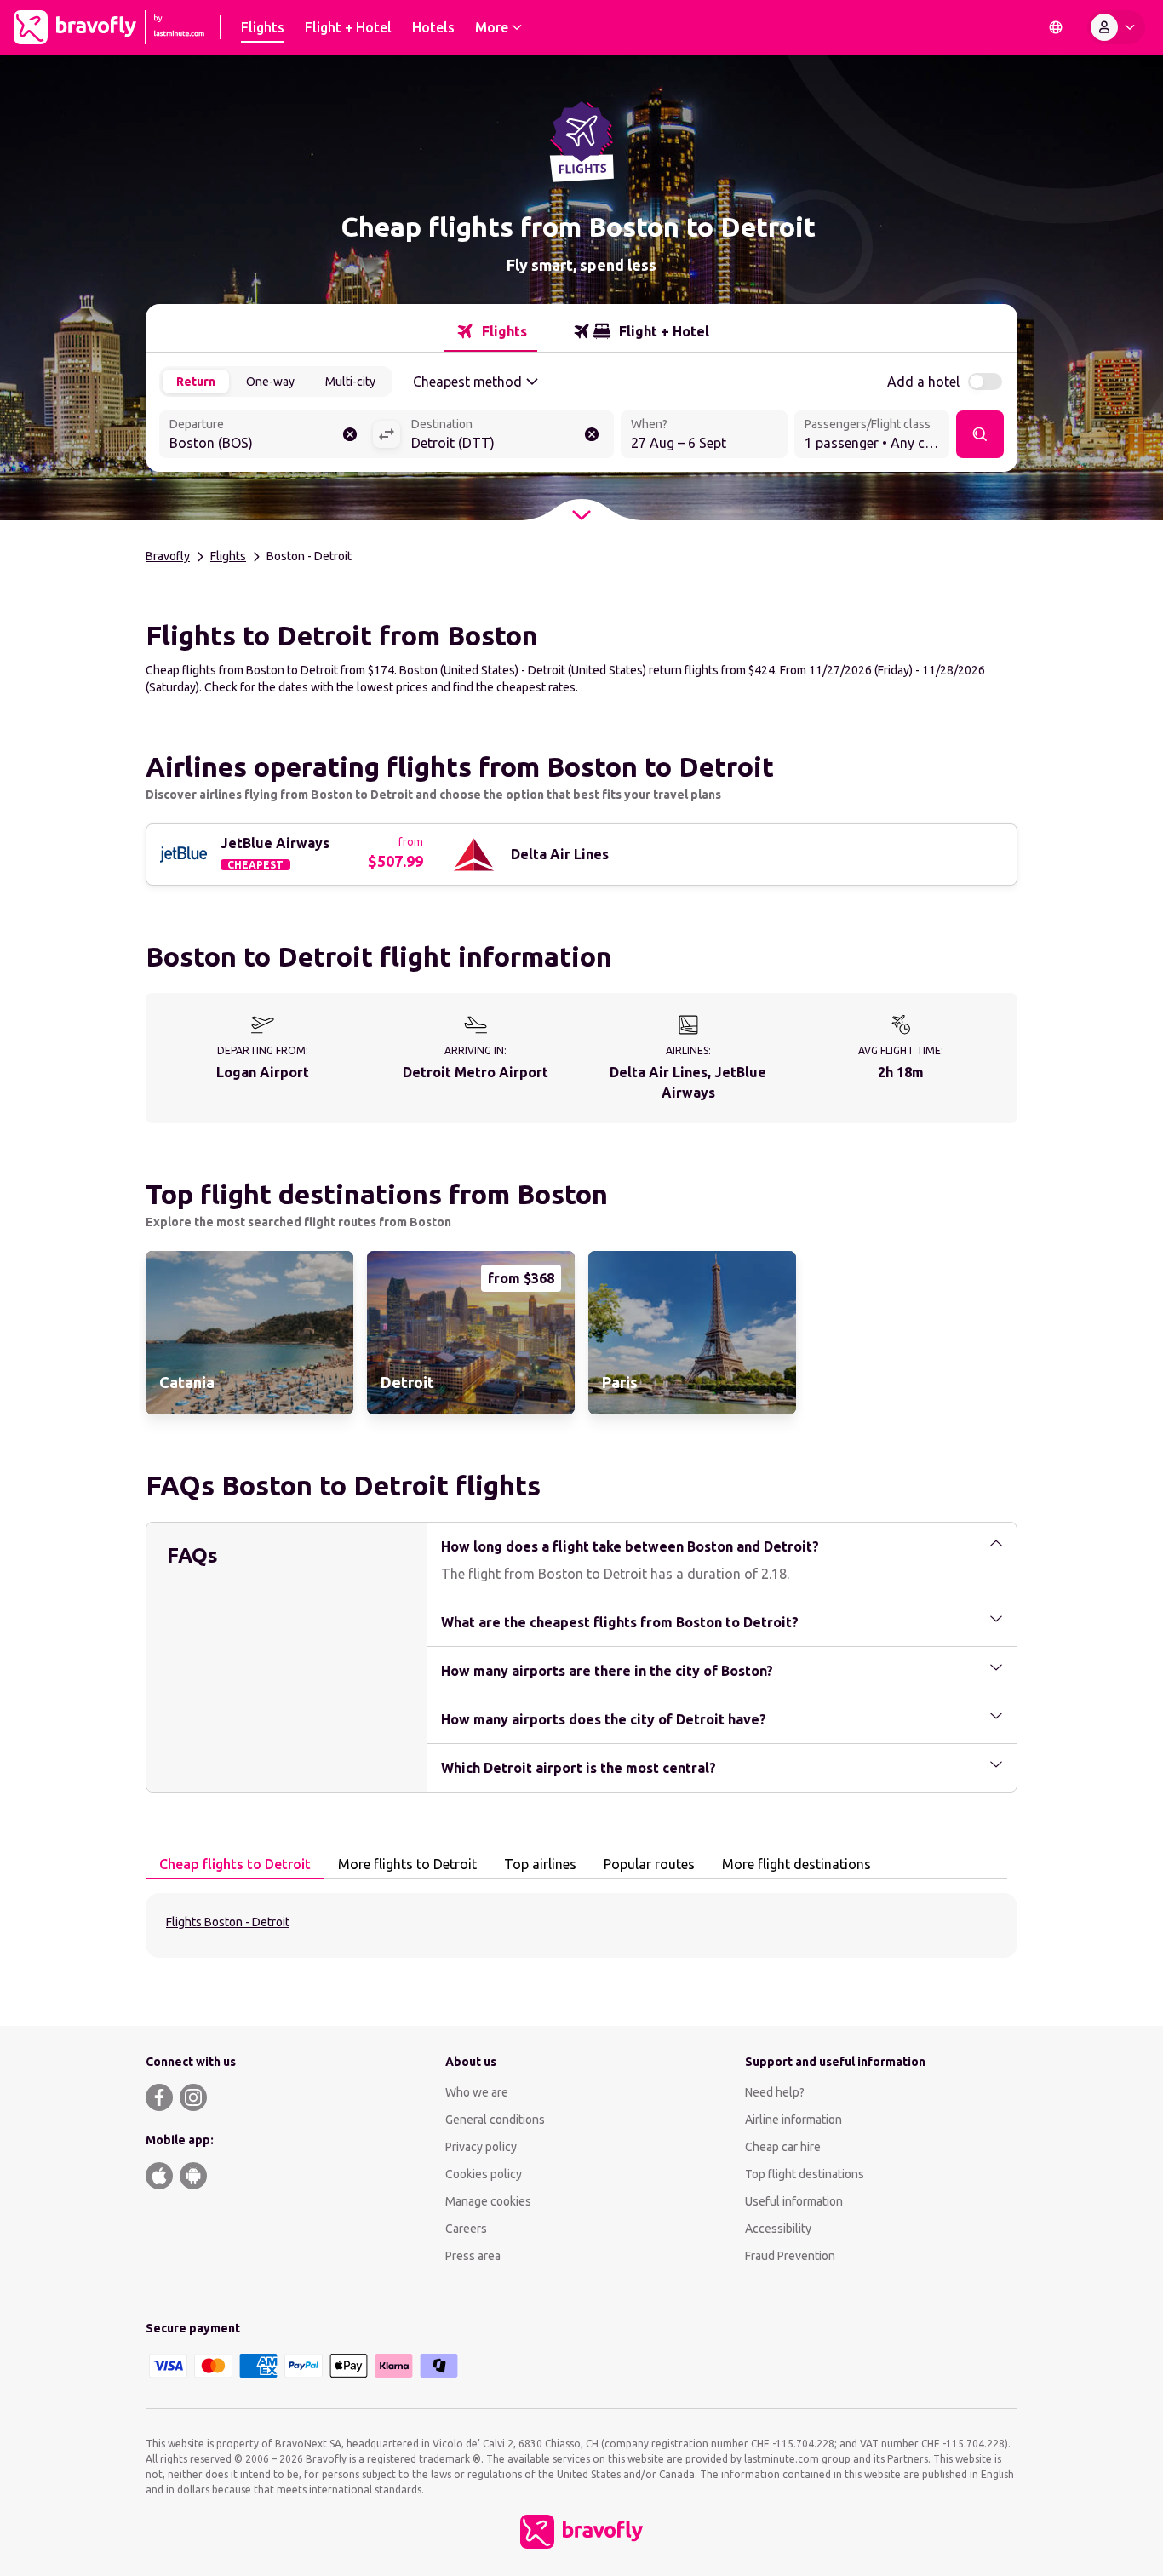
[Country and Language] (1056, 27)
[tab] (491, 331)
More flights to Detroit (407, 1864)
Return (196, 382)
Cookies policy (484, 2174)
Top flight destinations (805, 2174)
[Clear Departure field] (350, 434)
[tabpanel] (581, 1925)
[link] (249, 1333)
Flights (228, 556)
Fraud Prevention (790, 2256)
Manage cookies (488, 2201)
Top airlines (540, 1864)
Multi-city (350, 382)
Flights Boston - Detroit (228, 1922)
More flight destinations (796, 1864)
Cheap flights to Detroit (235, 1864)
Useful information (794, 2201)
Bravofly (168, 556)
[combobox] (266, 436)
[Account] (1116, 27)
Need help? (775, 2092)
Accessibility (778, 2229)
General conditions (495, 2120)
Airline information (793, 2120)
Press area (473, 2256)
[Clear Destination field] (592, 434)
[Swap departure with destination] (387, 434)
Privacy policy (481, 2147)
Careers (466, 2229)
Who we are (477, 2092)
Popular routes (649, 1864)
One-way (270, 382)
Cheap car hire (783, 2147)
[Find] (980, 434)
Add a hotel (923, 382)
